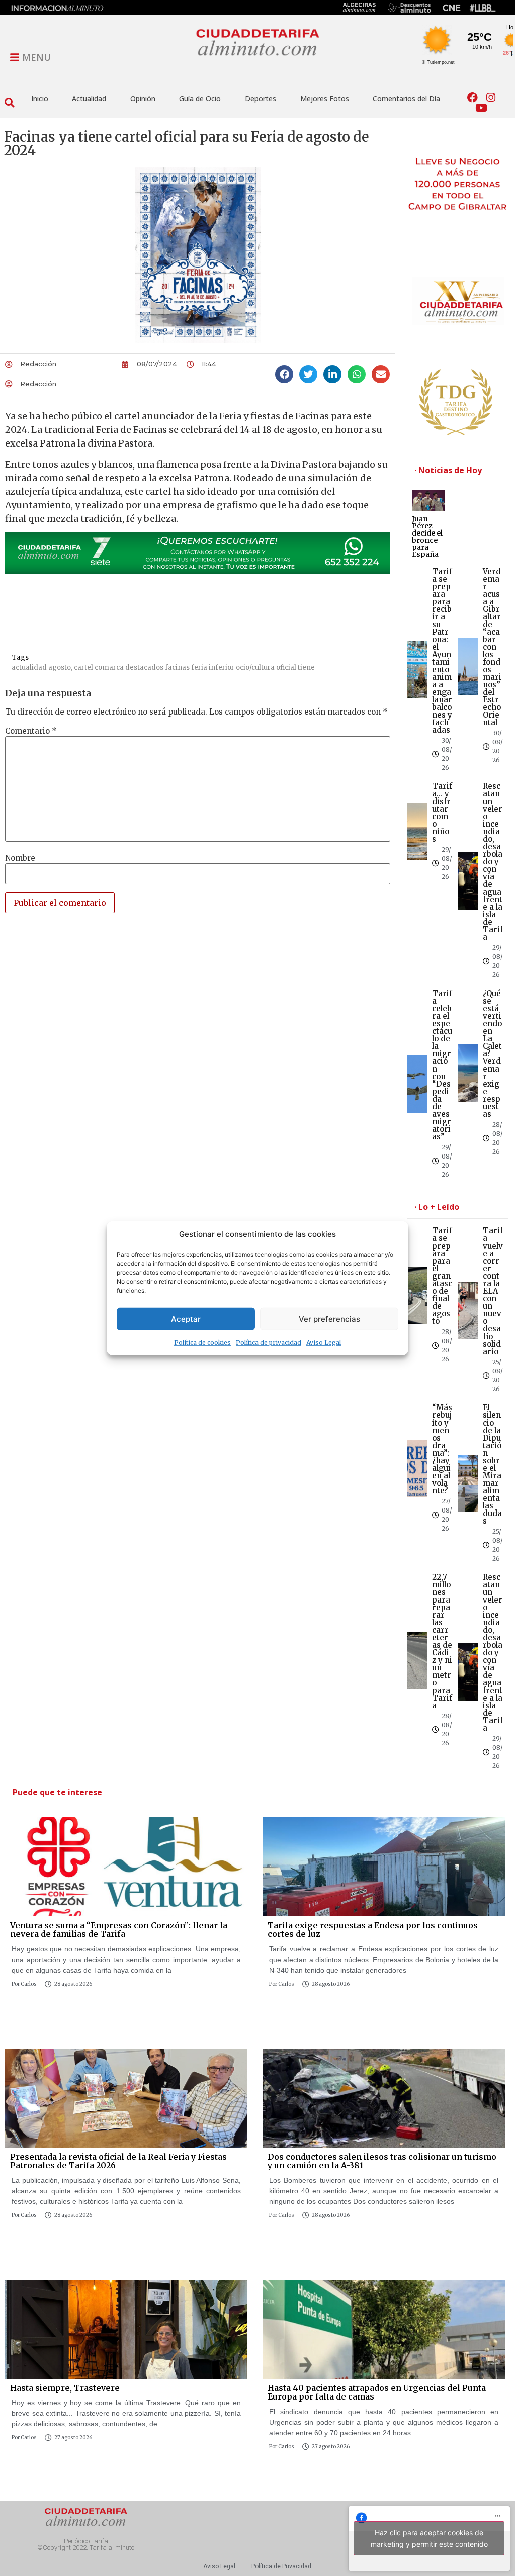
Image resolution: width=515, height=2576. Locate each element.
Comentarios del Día (406, 98)
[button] (9, 103)
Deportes (261, 98)
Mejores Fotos (325, 98)
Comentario (31, 731)
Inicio (40, 98)
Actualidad (89, 98)
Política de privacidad (269, 1342)
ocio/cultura (255, 668)
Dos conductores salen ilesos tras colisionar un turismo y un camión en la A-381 (382, 2161)
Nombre (20, 858)
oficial (286, 668)
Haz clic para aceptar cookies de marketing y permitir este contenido (429, 2538)
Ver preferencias (329, 1319)
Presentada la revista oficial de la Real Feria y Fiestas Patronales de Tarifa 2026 (118, 2161)
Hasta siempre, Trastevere (65, 2388)
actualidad (29, 668)
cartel (83, 668)
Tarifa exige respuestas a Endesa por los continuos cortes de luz (373, 1930)
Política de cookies (202, 1342)
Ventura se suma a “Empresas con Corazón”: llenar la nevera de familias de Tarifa (119, 1930)
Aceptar (186, 1319)
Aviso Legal (324, 1342)
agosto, (60, 668)
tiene (306, 668)
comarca (109, 668)
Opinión (143, 98)
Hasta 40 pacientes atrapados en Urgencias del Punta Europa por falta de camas (377, 2392)
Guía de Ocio (200, 98)
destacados (144, 668)
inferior (222, 668)
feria (199, 668)
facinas (177, 668)
